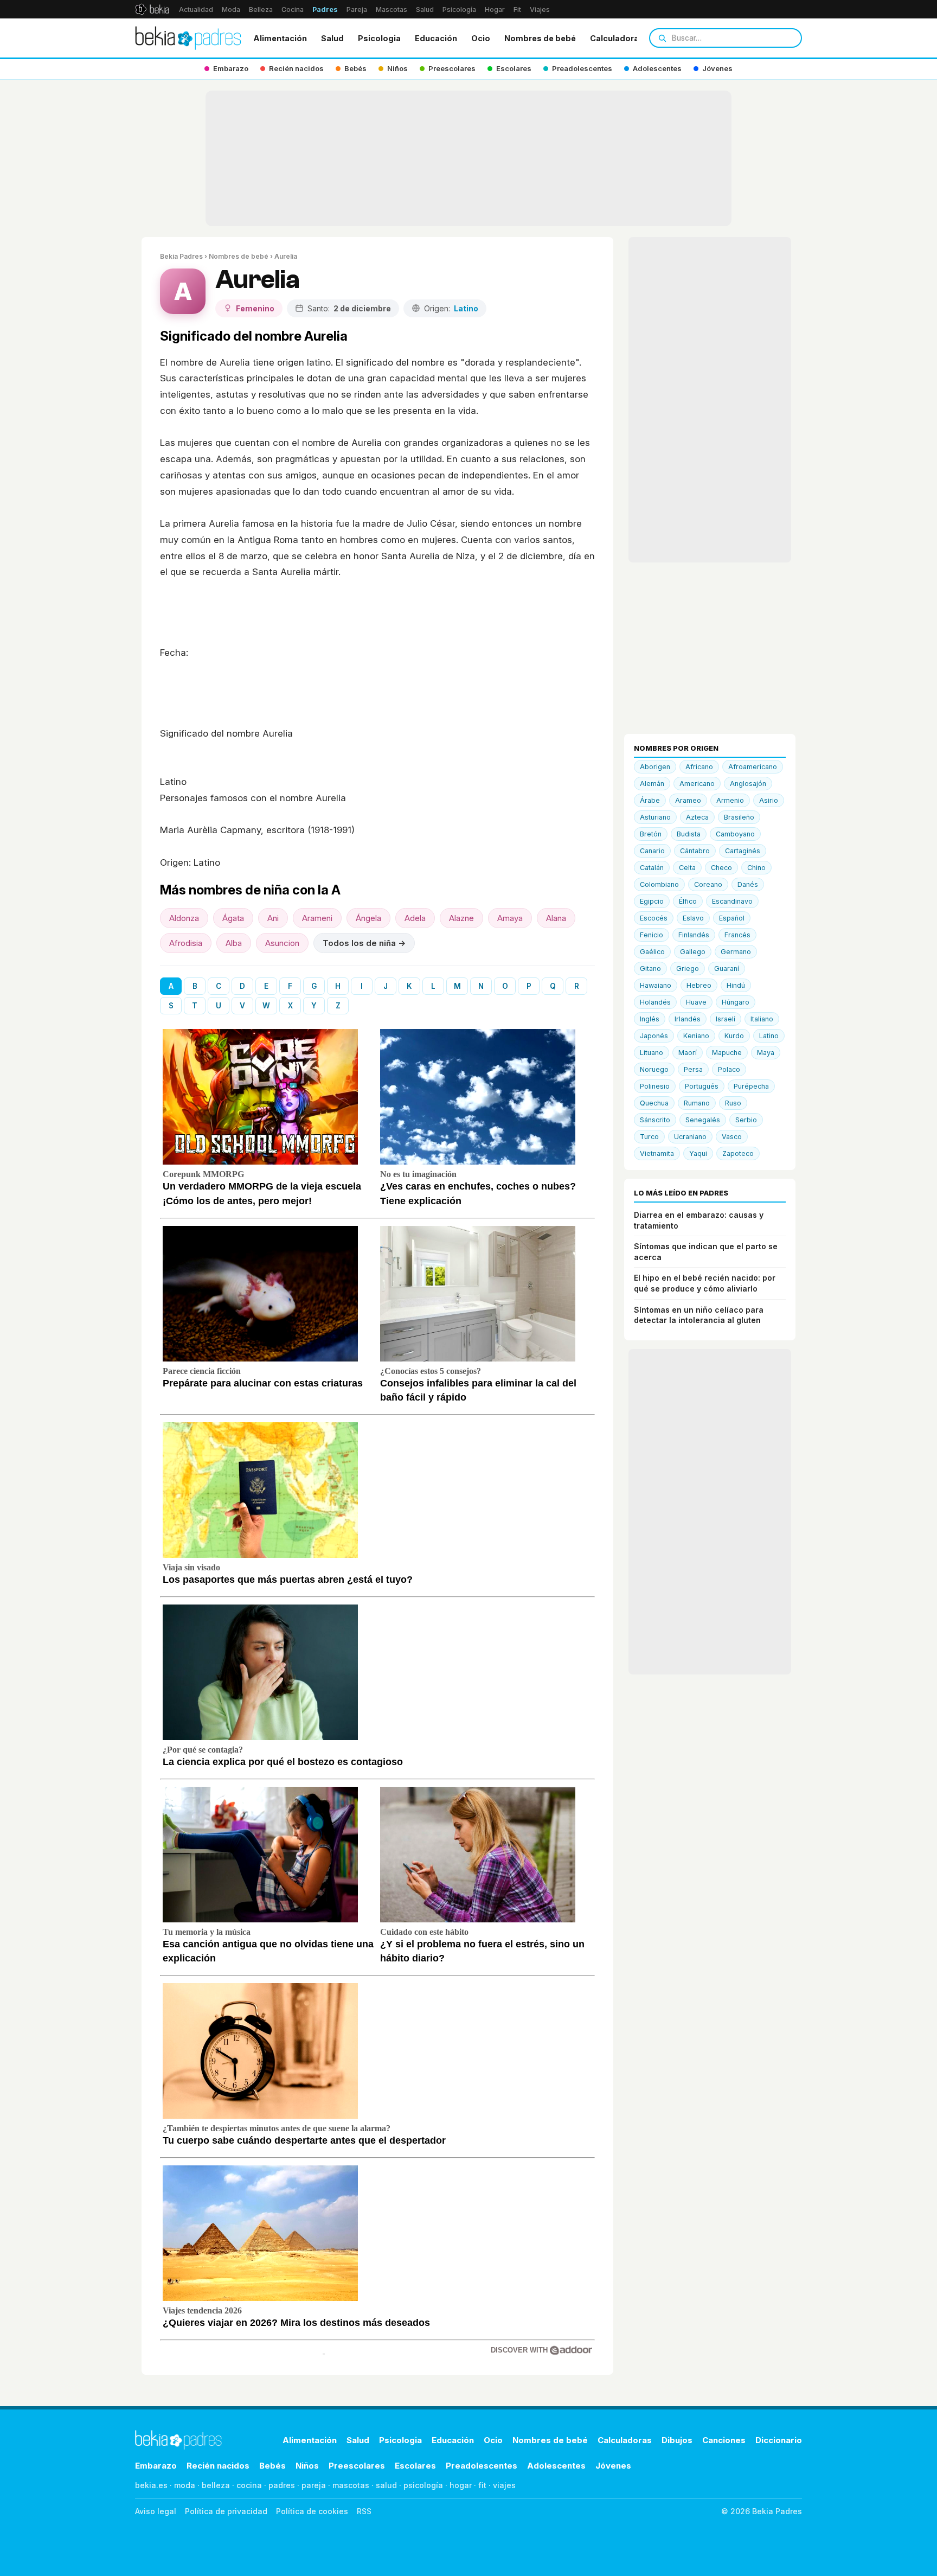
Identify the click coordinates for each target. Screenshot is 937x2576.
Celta (687, 868)
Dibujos (677, 2440)
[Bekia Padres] (188, 38)
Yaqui (698, 1153)
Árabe (650, 800)
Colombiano (659, 884)
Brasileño (739, 817)
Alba (234, 943)
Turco (649, 1137)
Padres (325, 9)
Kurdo (734, 1036)
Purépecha (751, 1086)
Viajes (540, 9)
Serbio (746, 1120)
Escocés (654, 918)
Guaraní (727, 969)
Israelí (726, 1019)
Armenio (730, 800)
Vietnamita (657, 1153)
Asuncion (282, 943)
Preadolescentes (482, 2466)
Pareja (357, 9)
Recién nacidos (218, 2466)
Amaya (510, 918)
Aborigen (655, 767)
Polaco (729, 1069)
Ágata (233, 918)
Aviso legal (156, 2511)
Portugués (702, 1086)
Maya (766, 1053)
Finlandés (694, 935)
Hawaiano (656, 985)
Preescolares (357, 2466)
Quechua (654, 1103)
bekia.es (151, 2485)
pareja (314, 2485)
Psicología (459, 9)
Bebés (272, 2466)
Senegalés (703, 1120)
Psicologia (379, 38)
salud (386, 2485)
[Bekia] (152, 9)
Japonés (654, 1036)
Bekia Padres (181, 256)
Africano (699, 767)
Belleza (261, 9)
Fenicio (652, 935)
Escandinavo (732, 901)
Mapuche (727, 1053)
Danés (748, 884)
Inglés (650, 1019)
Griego (688, 969)
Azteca (697, 817)
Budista (689, 834)
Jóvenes (613, 2466)
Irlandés (688, 1019)
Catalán (652, 868)
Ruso (733, 1103)
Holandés (655, 1002)
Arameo (688, 800)
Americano (697, 784)
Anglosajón (748, 784)
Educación (436, 38)
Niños (307, 2466)
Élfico (688, 901)
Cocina (293, 9)
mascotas (351, 2485)
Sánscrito (655, 1120)
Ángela (368, 918)
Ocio (481, 38)
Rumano (697, 1103)
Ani (273, 918)
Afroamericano (753, 767)
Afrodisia (186, 943)
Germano (736, 952)
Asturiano (655, 817)
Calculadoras (617, 38)
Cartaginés (743, 851)
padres (282, 2485)
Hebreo (699, 985)
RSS (364, 2511)
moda (185, 2485)
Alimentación (280, 38)
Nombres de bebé (540, 38)
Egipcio (652, 901)
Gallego (693, 952)
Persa (693, 1069)
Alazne (461, 918)
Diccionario (779, 2440)
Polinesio (655, 1086)
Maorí (688, 1053)
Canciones (724, 2440)
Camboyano (735, 834)
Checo (721, 868)
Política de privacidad (226, 2511)
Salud (425, 9)
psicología (423, 2485)
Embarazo (156, 2466)
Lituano (652, 1053)
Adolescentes (556, 2466)
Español (732, 918)
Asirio (769, 800)
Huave (696, 1002)
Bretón (651, 834)
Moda (231, 9)
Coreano (708, 884)
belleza (216, 2485)
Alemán (652, 784)
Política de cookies (312, 2511)
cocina (249, 2485)
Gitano (650, 969)
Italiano (762, 1019)
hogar (461, 2485)
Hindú (736, 985)
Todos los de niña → (364, 943)
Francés (737, 935)
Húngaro (736, 1002)
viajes (504, 2485)
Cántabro (695, 851)
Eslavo (693, 918)
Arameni (317, 918)
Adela (415, 918)
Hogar (495, 9)
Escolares (415, 2466)
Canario (652, 851)
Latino (769, 1036)
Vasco (732, 1137)
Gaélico (652, 952)
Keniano (696, 1036)
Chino (756, 868)
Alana (556, 918)
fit (482, 2485)
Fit (517, 9)
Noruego (654, 1069)
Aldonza (184, 918)
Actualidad (196, 9)
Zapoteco (738, 1153)
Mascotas (392, 9)
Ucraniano (690, 1137)
